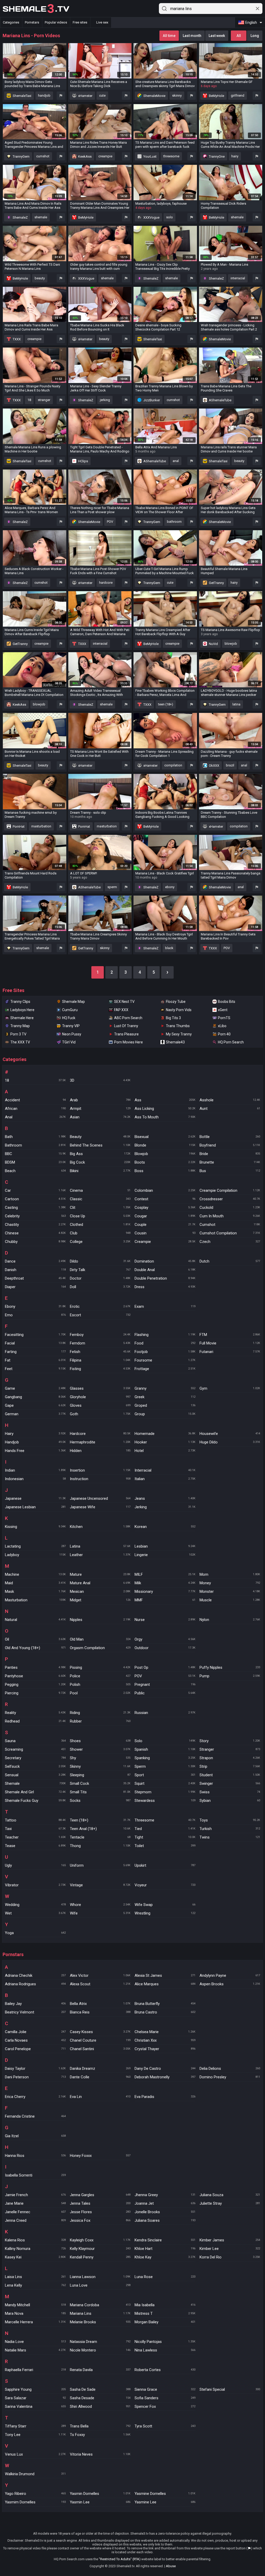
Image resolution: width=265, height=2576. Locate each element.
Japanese (35, 1498)
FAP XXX (121, 1010)
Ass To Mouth (165, 1117)
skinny (177, 95)
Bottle (230, 1137)
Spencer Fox (165, 2406)
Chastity (35, 1225)
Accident (35, 1100)
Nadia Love (35, 2342)
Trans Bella (100, 2426)
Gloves (100, 1405)
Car (35, 1190)
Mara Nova (35, 2313)
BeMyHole (216, 96)
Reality (35, 1713)
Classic (100, 1199)
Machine (35, 1574)
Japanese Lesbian (35, 1507)
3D (100, 1080)
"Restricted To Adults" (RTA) (120, 2559)
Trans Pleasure (126, 1034)
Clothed (100, 1225)
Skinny (100, 1766)
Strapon (230, 1758)
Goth (100, 1414)
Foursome (165, 1360)
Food (165, 1343)
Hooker (165, 1442)
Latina (100, 1546)
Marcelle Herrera (35, 2322)
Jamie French (35, 2195)
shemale (41, 217)
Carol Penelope (35, 2049)
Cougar (165, 1216)
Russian (165, 1713)
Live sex (102, 22)
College (100, 1242)
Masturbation (35, 1600)
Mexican (100, 1591)
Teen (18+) (100, 1820)
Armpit (100, 1109)
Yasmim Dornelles (35, 2502)
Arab (100, 1100)
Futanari (230, 1352)
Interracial (165, 1470)
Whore (100, 1905)
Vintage (100, 1885)
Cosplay (165, 1208)
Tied (165, 1829)
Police (100, 1676)
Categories (11, 22)
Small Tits (100, 1792)
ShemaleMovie (154, 96)
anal (176, 461)
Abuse (171, 2566)
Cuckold (230, 1208)
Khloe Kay (165, 2257)
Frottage (165, 1369)
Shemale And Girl (35, 1792)
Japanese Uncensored (100, 1498)
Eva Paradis (165, 2097)
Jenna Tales (100, 2203)
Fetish (100, 1352)
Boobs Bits (227, 1002)
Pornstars (32, 22)
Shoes (100, 1741)
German (35, 1414)
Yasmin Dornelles (100, 2494)
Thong (100, 1846)
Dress (165, 1287)
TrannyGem (21, 156)
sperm (112, 887)
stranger (44, 400)
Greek (165, 1397)
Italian (165, 1479)
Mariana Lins (100, 2313)
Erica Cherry (35, 2097)
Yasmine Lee (165, 2502)
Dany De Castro (165, 2069)
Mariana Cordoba (100, 2305)
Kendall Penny (100, 2257)
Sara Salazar (35, 2398)
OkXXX (214, 766)
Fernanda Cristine (35, 2116)
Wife (100, 1913)
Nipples (100, 1620)
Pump (230, 1676)
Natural (35, 1620)
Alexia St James (165, 1975)
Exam (165, 1306)
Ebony (35, 1306)
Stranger (230, 1749)
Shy (100, 1758)
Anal (35, 1117)
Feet (35, 1369)
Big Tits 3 (173, 1018)
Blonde (165, 1145)
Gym (230, 1388)
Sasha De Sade (100, 2389)
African (35, 1109)
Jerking (165, 1507)
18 (29, 400)
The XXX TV (20, 1042)
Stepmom (165, 1792)
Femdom (100, 1343)
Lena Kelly (35, 2285)
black (169, 948)
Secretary (35, 1758)
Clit (100, 1208)
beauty (40, 278)
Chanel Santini (100, 2049)
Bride (230, 1154)
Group (165, 1414)
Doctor (100, 1278)
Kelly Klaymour (100, 2249)
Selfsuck (35, 1766)
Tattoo (35, 1820)
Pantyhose (35, 1676)
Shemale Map (73, 1002)
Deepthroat (35, 1278)
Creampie (165, 1242)
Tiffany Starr (35, 2426)
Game (35, 1388)
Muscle (230, 1600)
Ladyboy (35, 1555)
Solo (165, 1741)
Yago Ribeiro (35, 2494)
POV (110, 522)
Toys (230, 1820)
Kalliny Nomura (35, 2249)
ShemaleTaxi (22, 96)
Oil (35, 1639)
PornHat (18, 826)
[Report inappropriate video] (61, 96)
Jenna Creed (35, 2220)
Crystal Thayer (165, 2049)
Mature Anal (100, 1583)
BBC (35, 1154)
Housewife (230, 1434)
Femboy (100, 1335)
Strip (230, 1766)
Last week (217, 36)
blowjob (231, 644)
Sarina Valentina (35, 2406)
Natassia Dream (100, 2342)
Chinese (35, 1233)
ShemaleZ (20, 217)
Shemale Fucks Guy (35, 1801)
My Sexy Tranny (179, 1034)
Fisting (100, 1369)
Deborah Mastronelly (165, 2077)
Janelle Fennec (35, 2212)
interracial (238, 278)
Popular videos (56, 22)
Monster (230, 1591)
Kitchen (100, 1527)
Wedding (35, 1905)
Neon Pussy (72, 1034)
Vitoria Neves (100, 2454)
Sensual (35, 1775)
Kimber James (230, 2240)
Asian (100, 1117)
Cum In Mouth (230, 1216)
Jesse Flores (100, 2212)
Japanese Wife (100, 1507)
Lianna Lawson (100, 2277)
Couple (165, 1225)
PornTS (224, 1018)
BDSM (35, 1162)
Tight (165, 1837)
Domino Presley (230, 2077)
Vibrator (35, 1885)
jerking (105, 400)
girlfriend (238, 95)
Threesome (165, 1820)
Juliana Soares (165, 2220)
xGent (223, 1010)
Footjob (165, 1352)
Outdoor (165, 1648)
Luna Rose (165, 2277)
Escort (100, 1315)
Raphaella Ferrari (35, 2370)
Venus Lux (35, 2454)
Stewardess (165, 1801)
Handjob (35, 1442)
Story (230, 1741)
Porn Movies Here (128, 1042)
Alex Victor (100, 1975)
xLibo (222, 1026)
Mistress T (165, 2313)
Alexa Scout (100, 1984)
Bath (35, 1137)
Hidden (100, 1451)
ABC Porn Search (128, 1018)
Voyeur (165, 1885)
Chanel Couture (100, 2040)
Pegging (35, 1685)
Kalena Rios (35, 2240)
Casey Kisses (100, 2032)
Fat (35, 1360)
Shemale (35, 1783)
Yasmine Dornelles (165, 2494)
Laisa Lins (35, 2277)
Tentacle (100, 1837)
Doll (100, 1287)
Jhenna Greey (165, 2195)
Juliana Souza (230, 2195)
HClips (83, 461)
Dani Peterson (35, 2077)
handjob (44, 95)
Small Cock (100, 1783)
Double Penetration (165, 1278)
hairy (235, 156)
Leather (100, 1555)
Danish (35, 1270)
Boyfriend (230, 1145)
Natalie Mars (35, 2350)
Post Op (165, 1667)
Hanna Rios (35, 2156)
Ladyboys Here (22, 1010)
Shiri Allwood (100, 2406)
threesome (171, 156)
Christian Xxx (165, 2040)
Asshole (230, 1100)
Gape (35, 1405)
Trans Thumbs (178, 1026)
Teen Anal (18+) (100, 1829)
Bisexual (165, 1137)
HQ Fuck (69, 1018)
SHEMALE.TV (36, 9)
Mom (230, 1574)
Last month (192, 36)
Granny (165, 1388)
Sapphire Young (35, 2389)
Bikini (100, 1171)
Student (230, 1775)
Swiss (230, 1792)
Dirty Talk (100, 1270)
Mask (35, 1591)
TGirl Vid (69, 1042)
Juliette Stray (230, 2203)
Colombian (165, 1190)
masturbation (41, 826)
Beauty (100, 1137)
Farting (35, 1352)
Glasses (100, 1388)
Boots (165, 1162)
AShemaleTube (220, 400)
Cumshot (230, 1225)
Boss (165, 1171)
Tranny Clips (20, 1002)
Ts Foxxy (100, 2435)
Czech (230, 1242)
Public (165, 1693)
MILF (165, 1574)
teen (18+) (166, 704)
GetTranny (216, 583)
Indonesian (35, 1479)
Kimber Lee (230, 2249)
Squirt (165, 1783)
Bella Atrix (100, 2004)
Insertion (100, 1470)
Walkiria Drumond (35, 2474)
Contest (165, 1199)
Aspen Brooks (230, 1984)
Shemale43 (175, 1042)
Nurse (165, 1620)
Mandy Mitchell (35, 2305)
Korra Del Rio (230, 2257)
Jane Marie (35, 2203)
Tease (35, 1846)
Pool (100, 1693)
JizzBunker (151, 400)
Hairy (35, 1434)
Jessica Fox (100, 2220)
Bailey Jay (35, 2004)
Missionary (165, 1591)
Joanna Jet (165, 2203)
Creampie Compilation (230, 1190)
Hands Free (35, 1451)
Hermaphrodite (100, 1442)
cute (102, 95)
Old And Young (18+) (35, 1648)
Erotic (100, 1306)
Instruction (100, 1479)
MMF (165, 1600)
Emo (35, 1315)
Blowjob (165, 1154)
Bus (230, 1171)
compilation (173, 765)
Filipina (100, 1360)
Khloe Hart (165, 2249)
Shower (100, 1749)
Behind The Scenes (100, 1145)
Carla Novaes (35, 2040)
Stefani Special (230, 2389)
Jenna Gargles (100, 2195)
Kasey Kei (35, 2257)
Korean (165, 1527)
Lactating (35, 1546)
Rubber (100, 1721)
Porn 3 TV (18, 1034)
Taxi (35, 1829)
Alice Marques (165, 1984)
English (251, 22)
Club (100, 1233)
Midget (100, 1600)
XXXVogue (151, 217)
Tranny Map (20, 1026)
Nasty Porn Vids (179, 1010)
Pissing (100, 1667)
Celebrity (35, 1216)
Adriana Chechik (35, 1975)
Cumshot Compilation (230, 1233)
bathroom (174, 522)
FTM (230, 1335)
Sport (165, 1775)
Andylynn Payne (230, 1975)
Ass (165, 1100)
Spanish (165, 1749)
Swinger (230, 1783)
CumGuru (70, 1010)
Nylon (230, 1620)
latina (236, 704)
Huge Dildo (230, 1442)
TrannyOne (216, 156)
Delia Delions (230, 2069)
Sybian (230, 1801)
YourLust (150, 156)
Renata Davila (100, 2370)
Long (255, 36)
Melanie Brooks (100, 2322)
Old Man (100, 1639)
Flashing (165, 1335)
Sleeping (100, 1775)
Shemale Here (22, 1018)
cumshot (43, 156)
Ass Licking (165, 1109)
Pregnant (165, 1685)
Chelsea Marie (165, 2032)
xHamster (85, 96)
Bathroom (35, 1145)
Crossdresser (230, 1199)
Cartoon (35, 1199)
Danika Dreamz (100, 2069)
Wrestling (165, 1913)
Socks (100, 1801)
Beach (35, 1171)
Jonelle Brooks (165, 2212)
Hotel (165, 1451)
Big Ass (100, 1154)
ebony (170, 887)
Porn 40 (224, 1034)
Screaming (35, 1749)
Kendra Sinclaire (165, 2240)
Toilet (165, 1846)
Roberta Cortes (165, 2370)
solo (170, 217)
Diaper (35, 1287)
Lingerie (165, 1555)
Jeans (165, 1498)
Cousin (165, 1233)
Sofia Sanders (165, 2398)
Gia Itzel (35, 2136)
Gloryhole (100, 1397)
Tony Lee (35, 2435)
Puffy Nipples (230, 1667)
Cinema (100, 1190)
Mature (100, 1574)
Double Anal (165, 1270)
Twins (230, 1837)
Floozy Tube (176, 1002)
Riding (100, 1713)
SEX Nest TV (124, 1002)
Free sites (80, 22)
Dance (35, 1261)
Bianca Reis (100, 2012)
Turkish (230, 1829)
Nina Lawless (165, 2350)
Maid (35, 1583)
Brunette (230, 1162)
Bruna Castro (165, 2012)
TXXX (16, 339)
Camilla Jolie (35, 2032)
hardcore (106, 583)
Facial (35, 1343)
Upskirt (165, 1865)
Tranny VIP (71, 1026)
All (239, 36)
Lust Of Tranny (126, 1026)
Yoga (35, 1933)
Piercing (35, 1693)
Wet (35, 1913)
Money (230, 1583)
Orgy (165, 1639)
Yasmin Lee (100, 2502)
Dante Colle (100, 2077)
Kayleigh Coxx (100, 2240)
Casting (35, 1208)
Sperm (165, 1766)
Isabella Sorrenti (35, 2175)
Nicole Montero (100, 2350)
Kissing (35, 1527)
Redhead (35, 1721)
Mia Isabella (165, 2305)
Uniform (100, 1865)
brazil (230, 765)
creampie (105, 156)
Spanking (165, 1758)
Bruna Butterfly (165, 2004)
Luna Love (100, 2285)
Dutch (230, 1261)
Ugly (35, 1865)
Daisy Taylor (35, 2069)
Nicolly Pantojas (165, 2342)
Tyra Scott (165, 2426)
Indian (35, 1470)
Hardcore (100, 1434)
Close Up (100, 1216)
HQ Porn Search (231, 1042)
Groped (165, 1405)
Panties (35, 1667)
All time (169, 36)
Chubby (35, 1242)
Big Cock (100, 1162)
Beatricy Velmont (35, 2012)
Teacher (35, 1837)
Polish (100, 1685)
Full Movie (230, 1343)
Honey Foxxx (100, 2156)
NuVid (213, 644)
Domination (165, 1261)
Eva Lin (100, 2097)
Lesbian (165, 1546)
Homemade (165, 1434)
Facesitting (35, 1335)
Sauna (35, 1741)
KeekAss (84, 156)
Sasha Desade (100, 2398)
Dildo (100, 1261)
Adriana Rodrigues (35, 1984)
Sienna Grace (165, 2389)
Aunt (230, 1109)
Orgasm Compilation (100, 1648)
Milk (165, 1583)
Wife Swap (165, 1905)
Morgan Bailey (165, 2322)
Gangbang (35, 1397)
